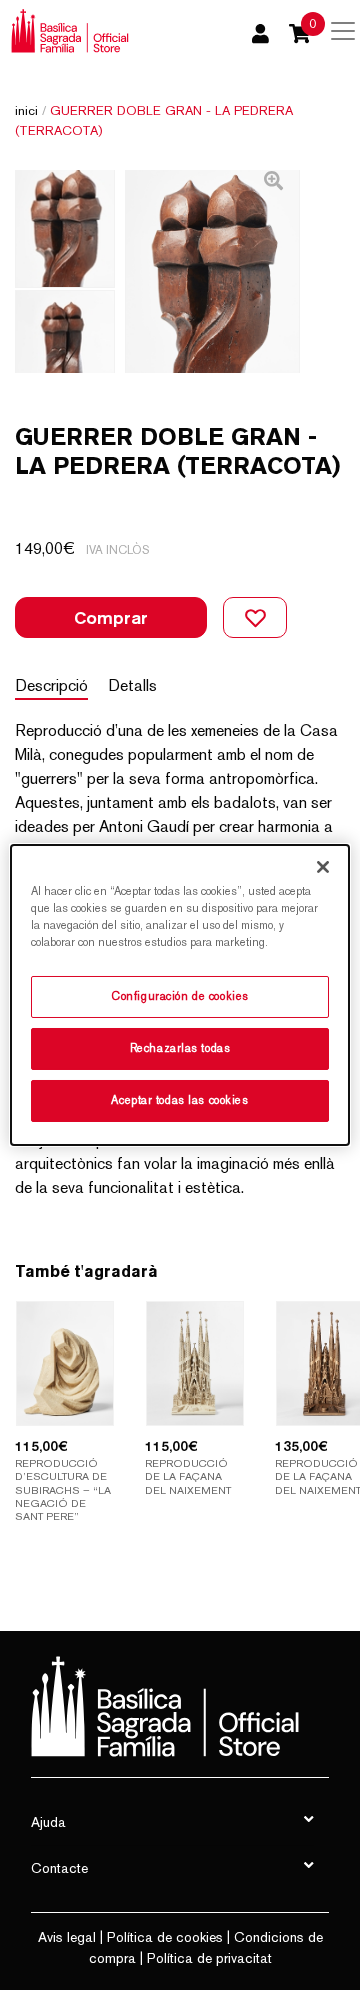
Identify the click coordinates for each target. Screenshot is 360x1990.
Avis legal (67, 1937)
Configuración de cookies (180, 996)
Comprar (111, 617)
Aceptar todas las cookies (179, 1100)
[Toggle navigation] (343, 31)
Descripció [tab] (51, 685)
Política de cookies (165, 1937)
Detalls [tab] (132, 685)
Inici (26, 110)
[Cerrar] (323, 867)
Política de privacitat (209, 1958)
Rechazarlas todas (180, 1048)
